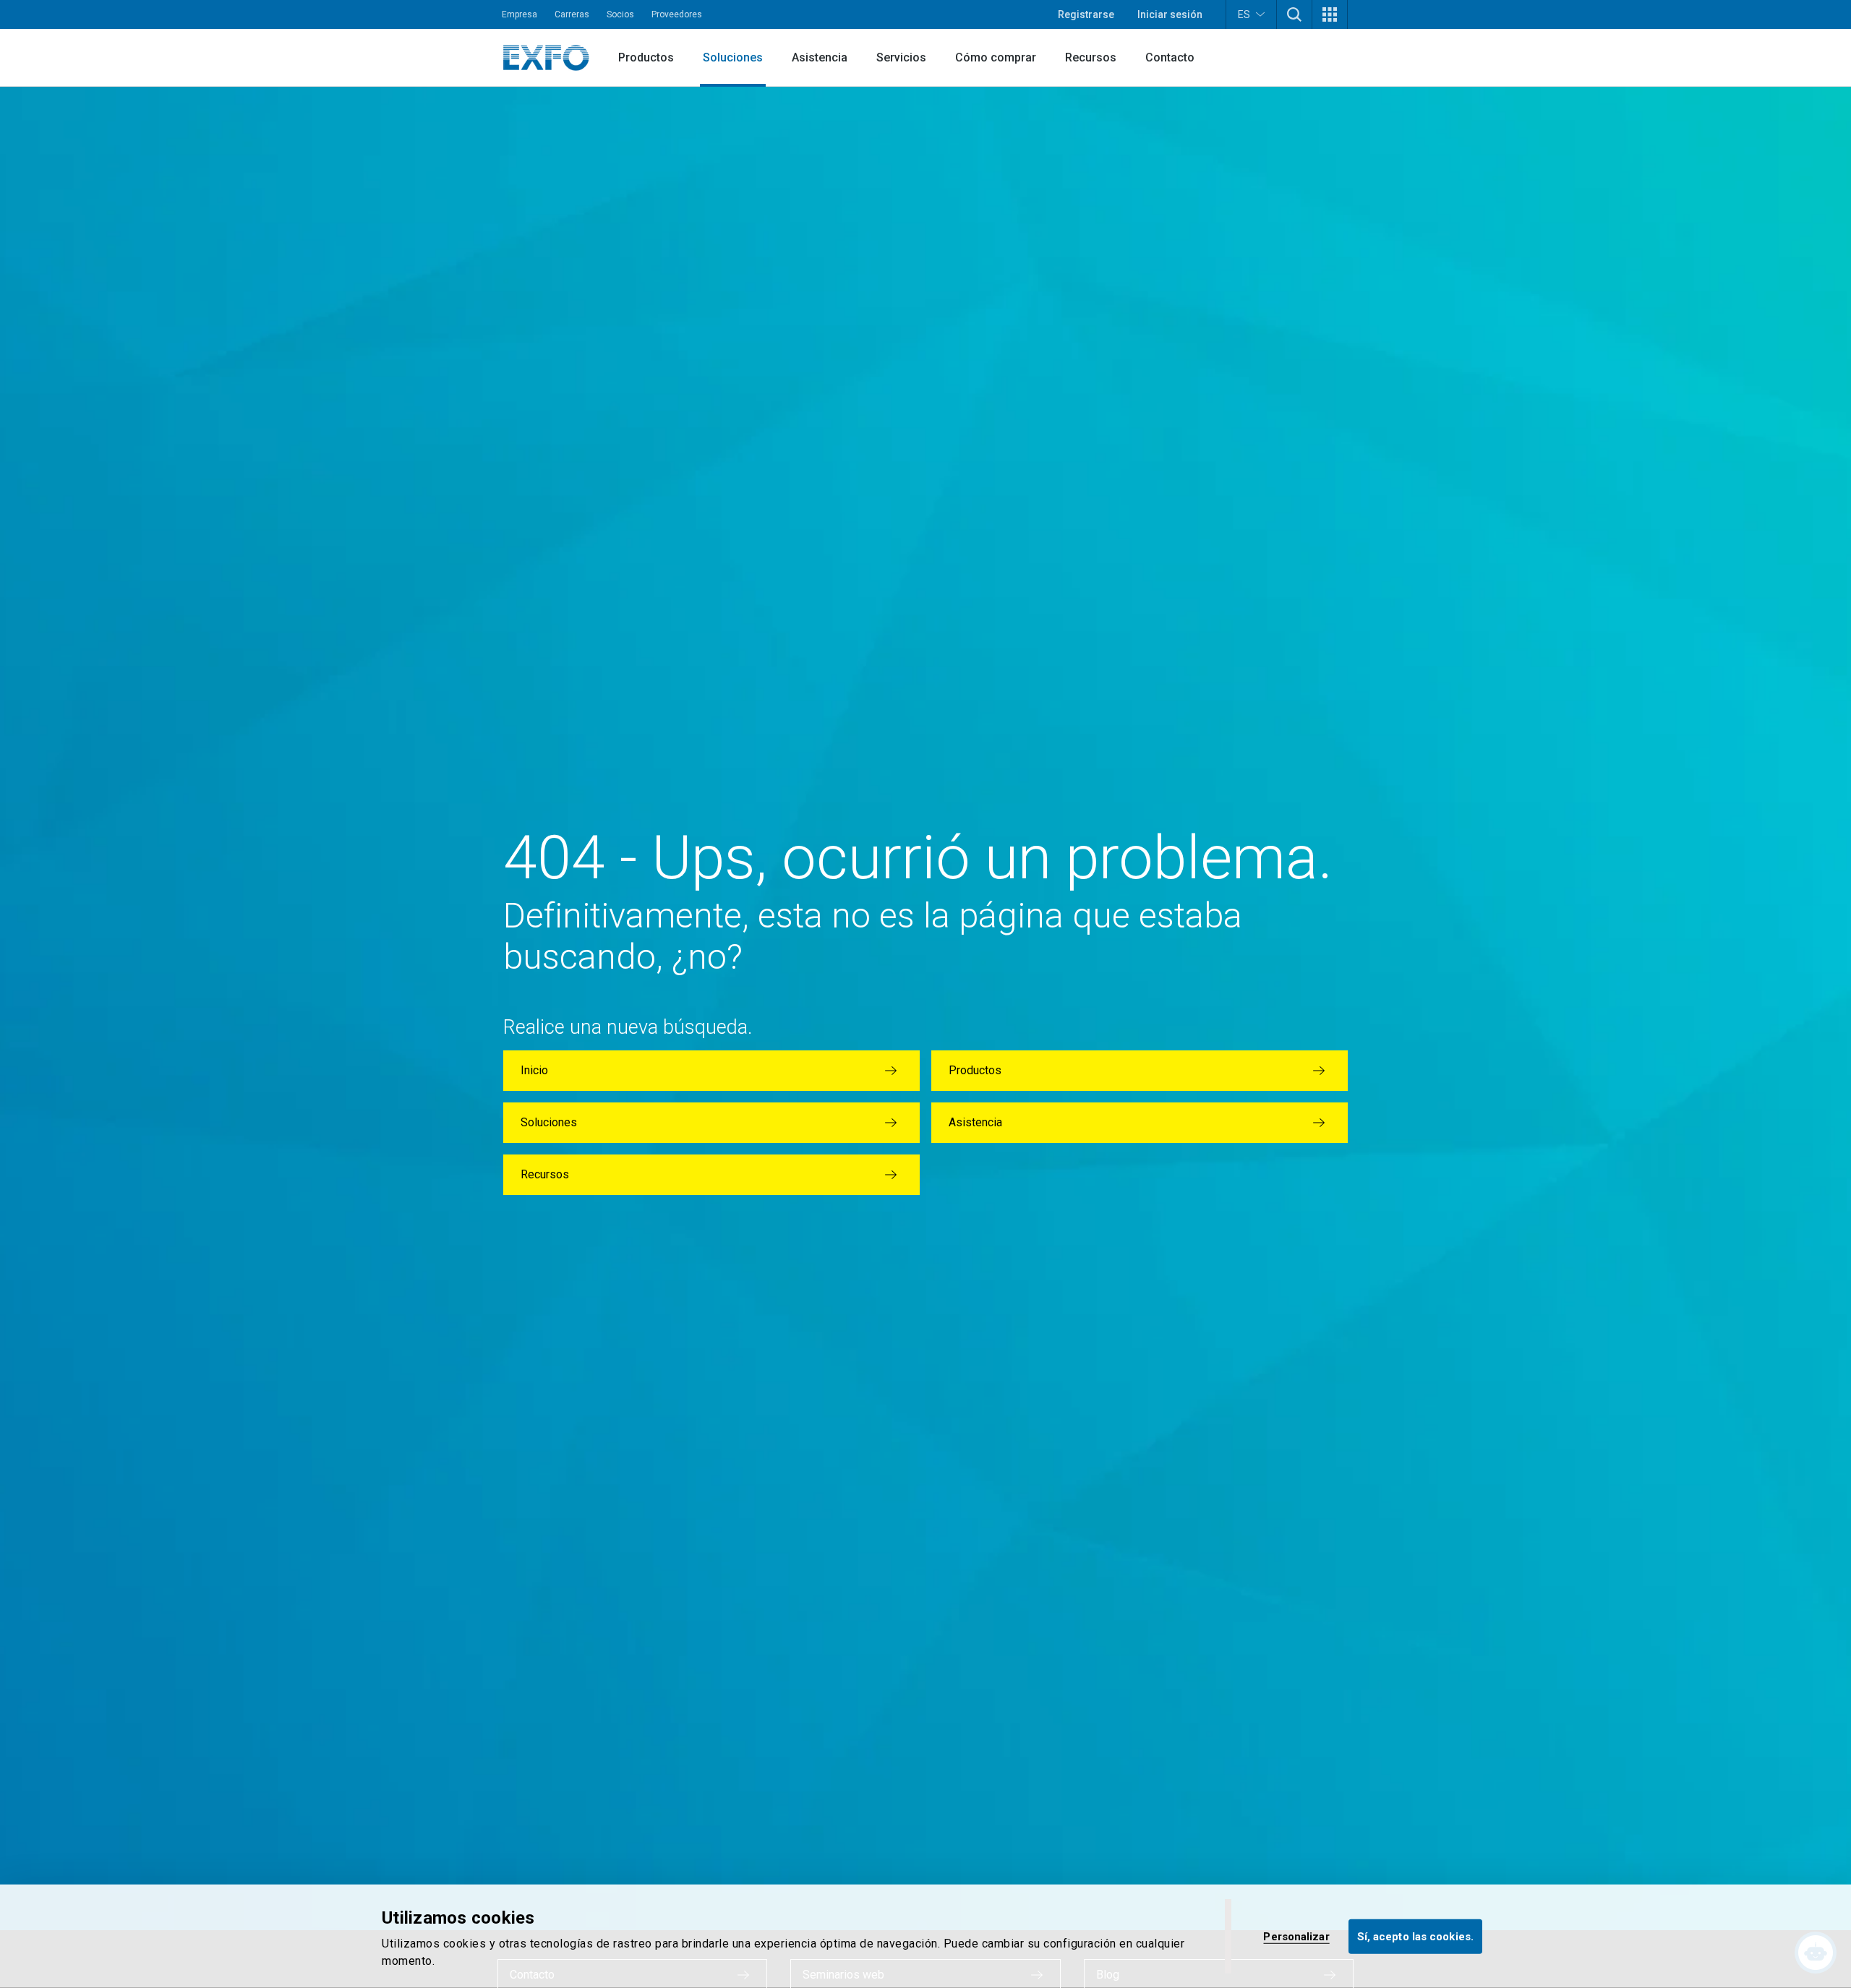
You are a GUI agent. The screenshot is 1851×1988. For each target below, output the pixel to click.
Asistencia (820, 57)
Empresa (520, 14)
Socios (620, 14)
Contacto (1170, 57)
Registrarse (1086, 14)
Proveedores (677, 14)
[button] (1294, 14)
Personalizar (1296, 1936)
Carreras (572, 14)
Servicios (901, 57)
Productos (646, 57)
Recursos (1091, 57)
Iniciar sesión (1170, 14)
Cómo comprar (996, 57)
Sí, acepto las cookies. (1415, 1936)
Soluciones (733, 57)
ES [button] (1244, 14)
